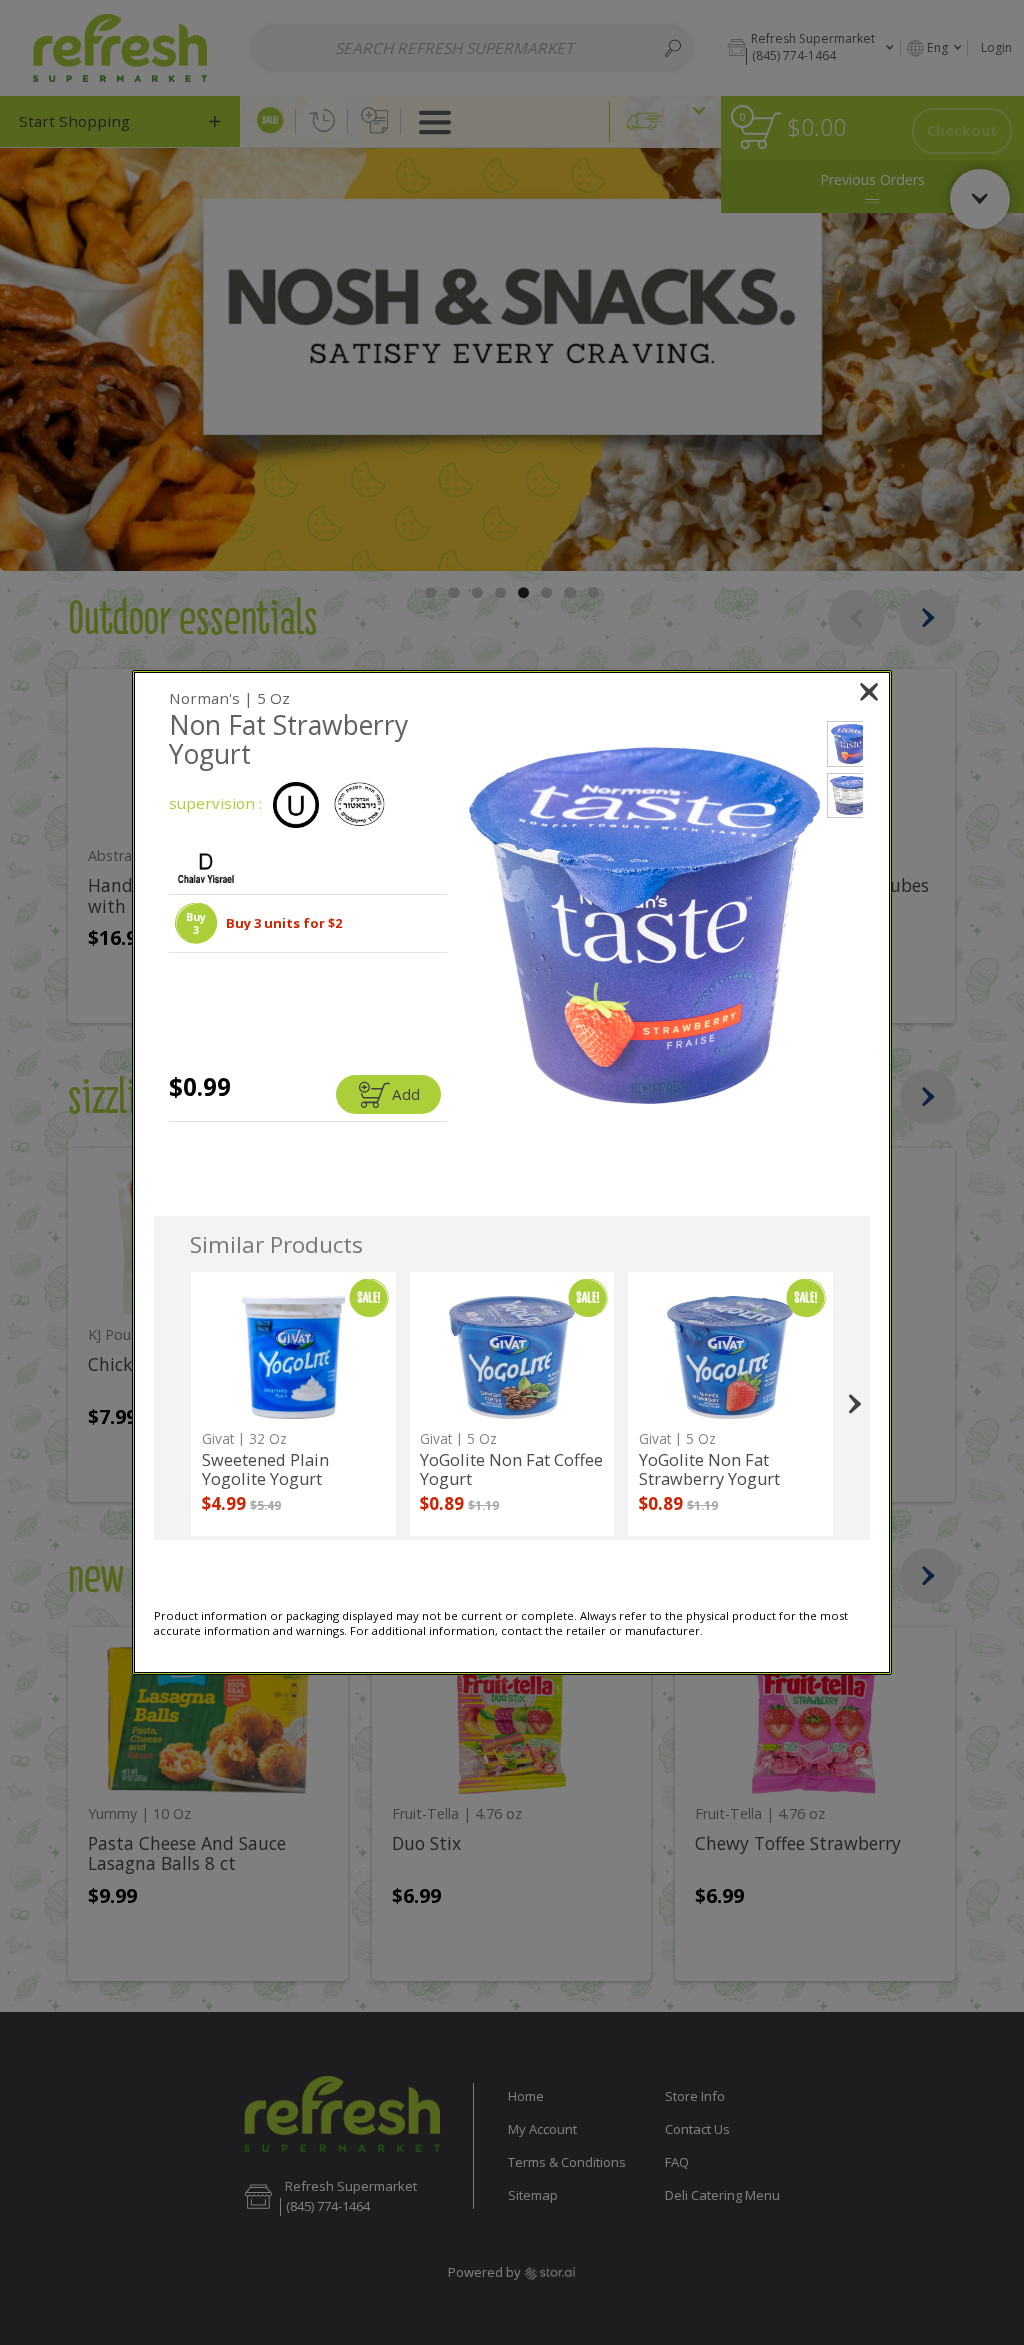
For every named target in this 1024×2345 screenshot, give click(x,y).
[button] (196, 923)
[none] (293, 1404)
